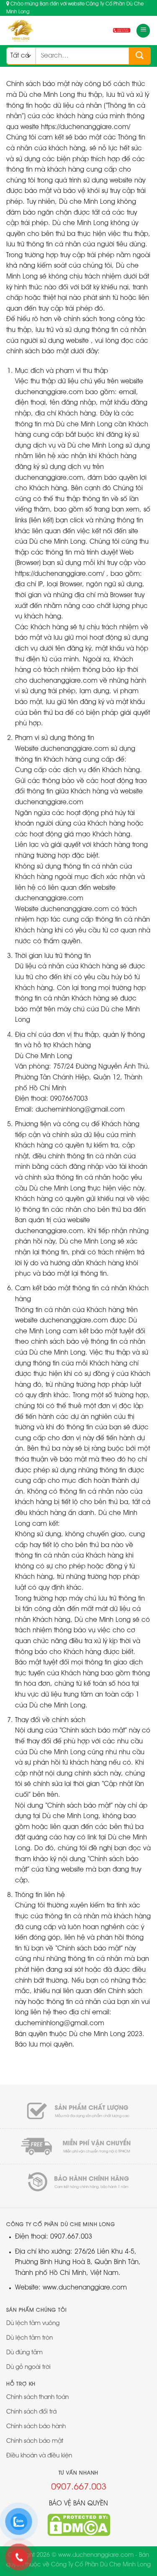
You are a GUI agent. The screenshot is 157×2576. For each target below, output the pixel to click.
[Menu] (143, 31)
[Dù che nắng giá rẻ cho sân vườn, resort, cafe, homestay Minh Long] (38, 30)
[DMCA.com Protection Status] (79, 2525)
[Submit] (140, 56)
